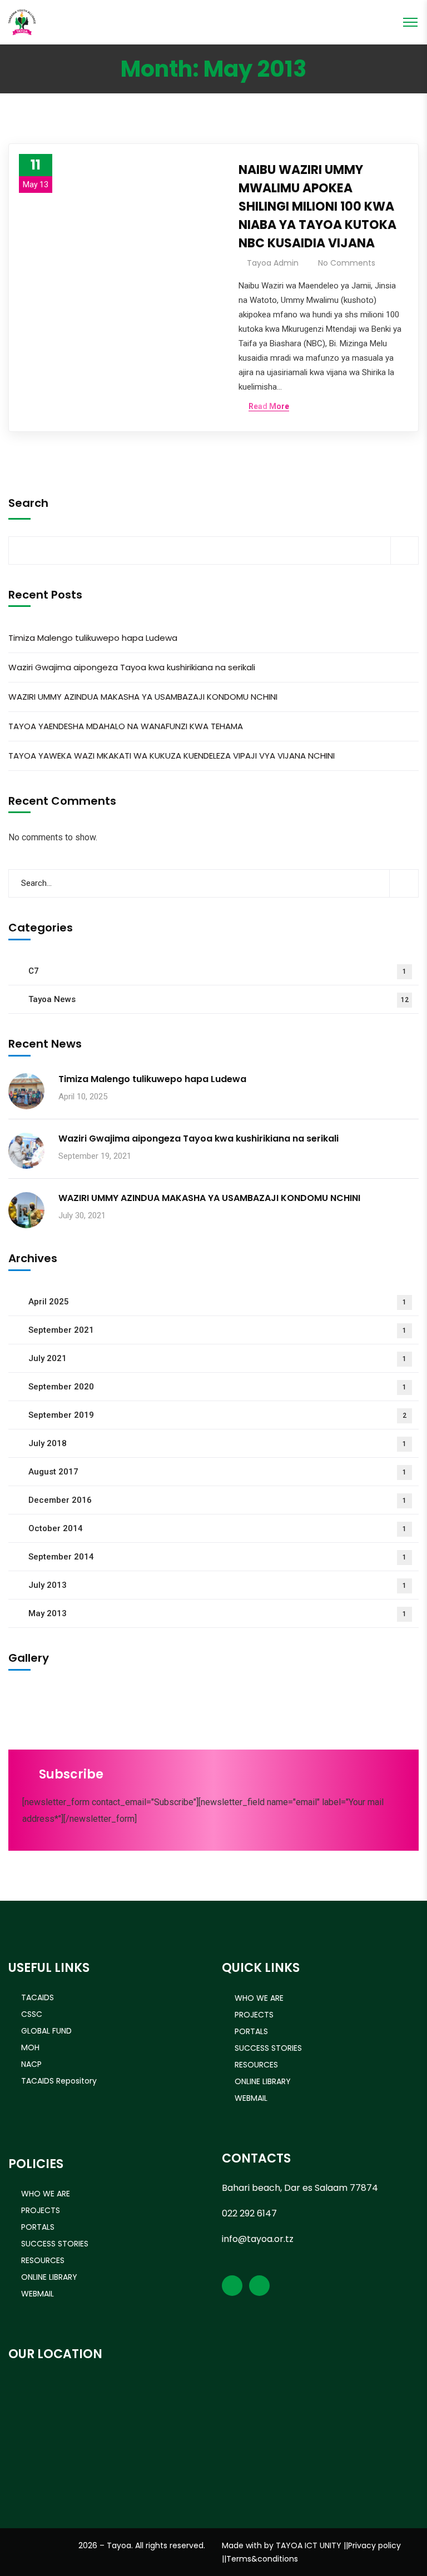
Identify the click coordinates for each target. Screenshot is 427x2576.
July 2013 (217, 1585)
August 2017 (217, 1472)
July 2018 (217, 1443)
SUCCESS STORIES (268, 2048)
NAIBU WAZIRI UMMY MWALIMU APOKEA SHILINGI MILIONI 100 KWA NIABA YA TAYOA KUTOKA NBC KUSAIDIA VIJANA (317, 206)
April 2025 (217, 1302)
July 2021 (217, 1358)
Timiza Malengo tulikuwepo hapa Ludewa (93, 638)
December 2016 (217, 1500)
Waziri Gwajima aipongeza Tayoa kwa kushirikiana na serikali (132, 667)
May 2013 (217, 1613)
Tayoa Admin (273, 263)
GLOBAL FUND (46, 2031)
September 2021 (217, 1330)
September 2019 (217, 1415)
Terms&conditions (262, 2559)
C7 (217, 971)
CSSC (32, 2014)
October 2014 (217, 1528)
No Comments (347, 263)
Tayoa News (219, 999)
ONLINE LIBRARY (263, 2081)
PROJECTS (254, 2015)
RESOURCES (256, 2065)
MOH (30, 2047)
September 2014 (217, 1557)
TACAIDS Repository (59, 2081)
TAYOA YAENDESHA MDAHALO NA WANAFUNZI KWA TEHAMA (126, 726)
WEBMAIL (251, 2098)
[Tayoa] (22, 21)
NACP (31, 2064)
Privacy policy (374, 2545)
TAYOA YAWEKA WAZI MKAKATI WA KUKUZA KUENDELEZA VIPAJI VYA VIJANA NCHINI (172, 756)
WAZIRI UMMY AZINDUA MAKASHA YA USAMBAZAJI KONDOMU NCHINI (143, 697)
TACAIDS (38, 1997)
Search (28, 503)
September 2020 (217, 1387)
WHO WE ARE (259, 1998)
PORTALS (251, 2031)
